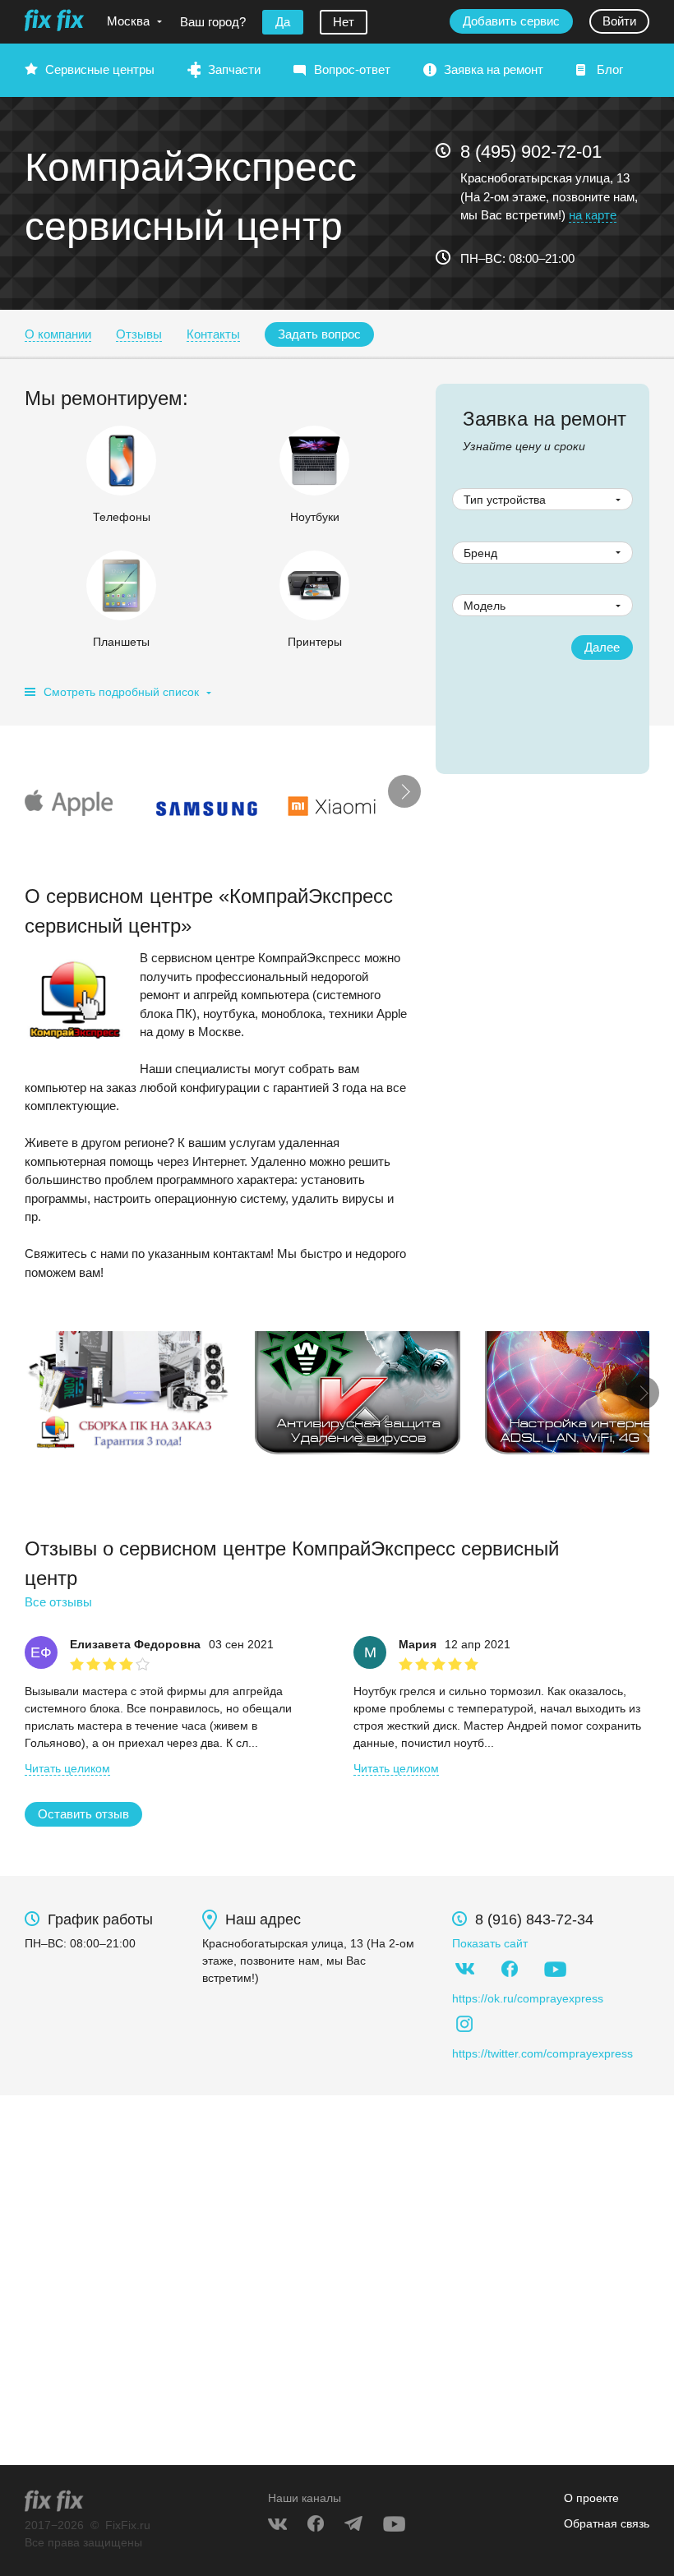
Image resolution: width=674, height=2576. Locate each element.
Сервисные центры (100, 69)
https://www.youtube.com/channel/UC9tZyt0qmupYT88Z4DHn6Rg (555, 1969)
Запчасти (234, 69)
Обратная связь (607, 2523)
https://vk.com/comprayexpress (464, 1969)
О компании (58, 334)
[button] (319, 334)
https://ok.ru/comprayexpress (528, 1998)
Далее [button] (602, 647)
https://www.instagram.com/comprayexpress (464, 2024)
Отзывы (139, 334)
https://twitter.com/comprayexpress (542, 2053)
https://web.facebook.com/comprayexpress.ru (510, 1969)
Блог (610, 69)
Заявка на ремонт (494, 69)
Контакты (213, 334)
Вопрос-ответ (352, 69)
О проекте (591, 2498)
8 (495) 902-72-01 (531, 152)
